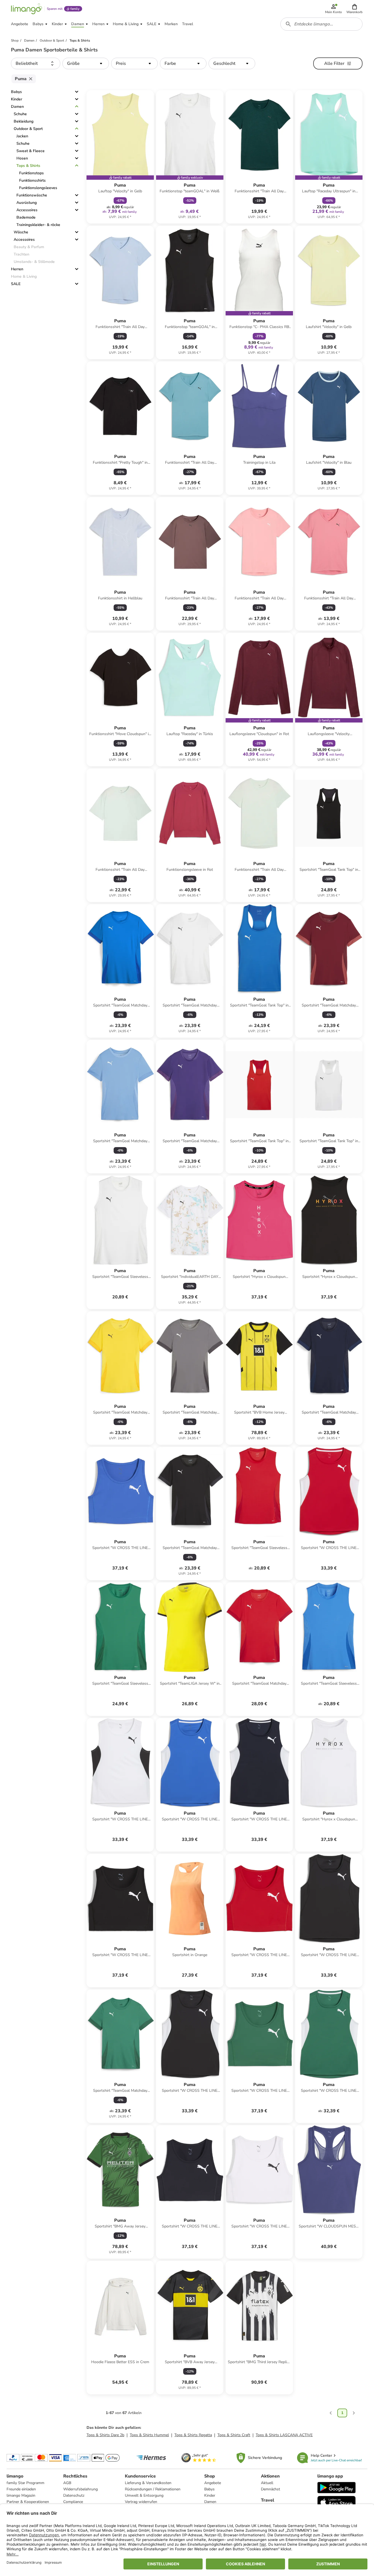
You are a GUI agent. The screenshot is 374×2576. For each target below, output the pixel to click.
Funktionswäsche (32, 195)
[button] (354, 9)
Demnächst (271, 2489)
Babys (16, 92)
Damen (17, 107)
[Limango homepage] (27, 9)
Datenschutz (74, 2495)
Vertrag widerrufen (141, 2502)
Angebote (213, 2483)
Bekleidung (24, 121)
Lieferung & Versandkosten (148, 2483)
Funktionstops (31, 173)
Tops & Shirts (28, 166)
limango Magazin (21, 2495)
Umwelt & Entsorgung (144, 2495)
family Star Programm (25, 2483)
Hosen (22, 158)
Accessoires (27, 210)
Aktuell (267, 2483)
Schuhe (20, 114)
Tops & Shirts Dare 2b (105, 2435)
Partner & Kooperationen (28, 2502)
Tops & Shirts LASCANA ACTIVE (284, 2435)
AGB (67, 2483)
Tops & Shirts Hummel (149, 2435)
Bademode (26, 217)
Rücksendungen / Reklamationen (153, 2489)
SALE (16, 284)
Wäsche (21, 232)
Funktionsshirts (32, 180)
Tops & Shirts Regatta (193, 2435)
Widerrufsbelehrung (80, 2489)
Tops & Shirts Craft (234, 2435)
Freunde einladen (21, 2489)
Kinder (17, 99)
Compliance (73, 2502)
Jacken (22, 136)
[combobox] (321, 24)
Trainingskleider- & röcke (38, 225)
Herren (17, 269)
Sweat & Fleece (31, 151)
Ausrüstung (27, 203)
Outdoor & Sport (28, 129)
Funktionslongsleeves (38, 188)
